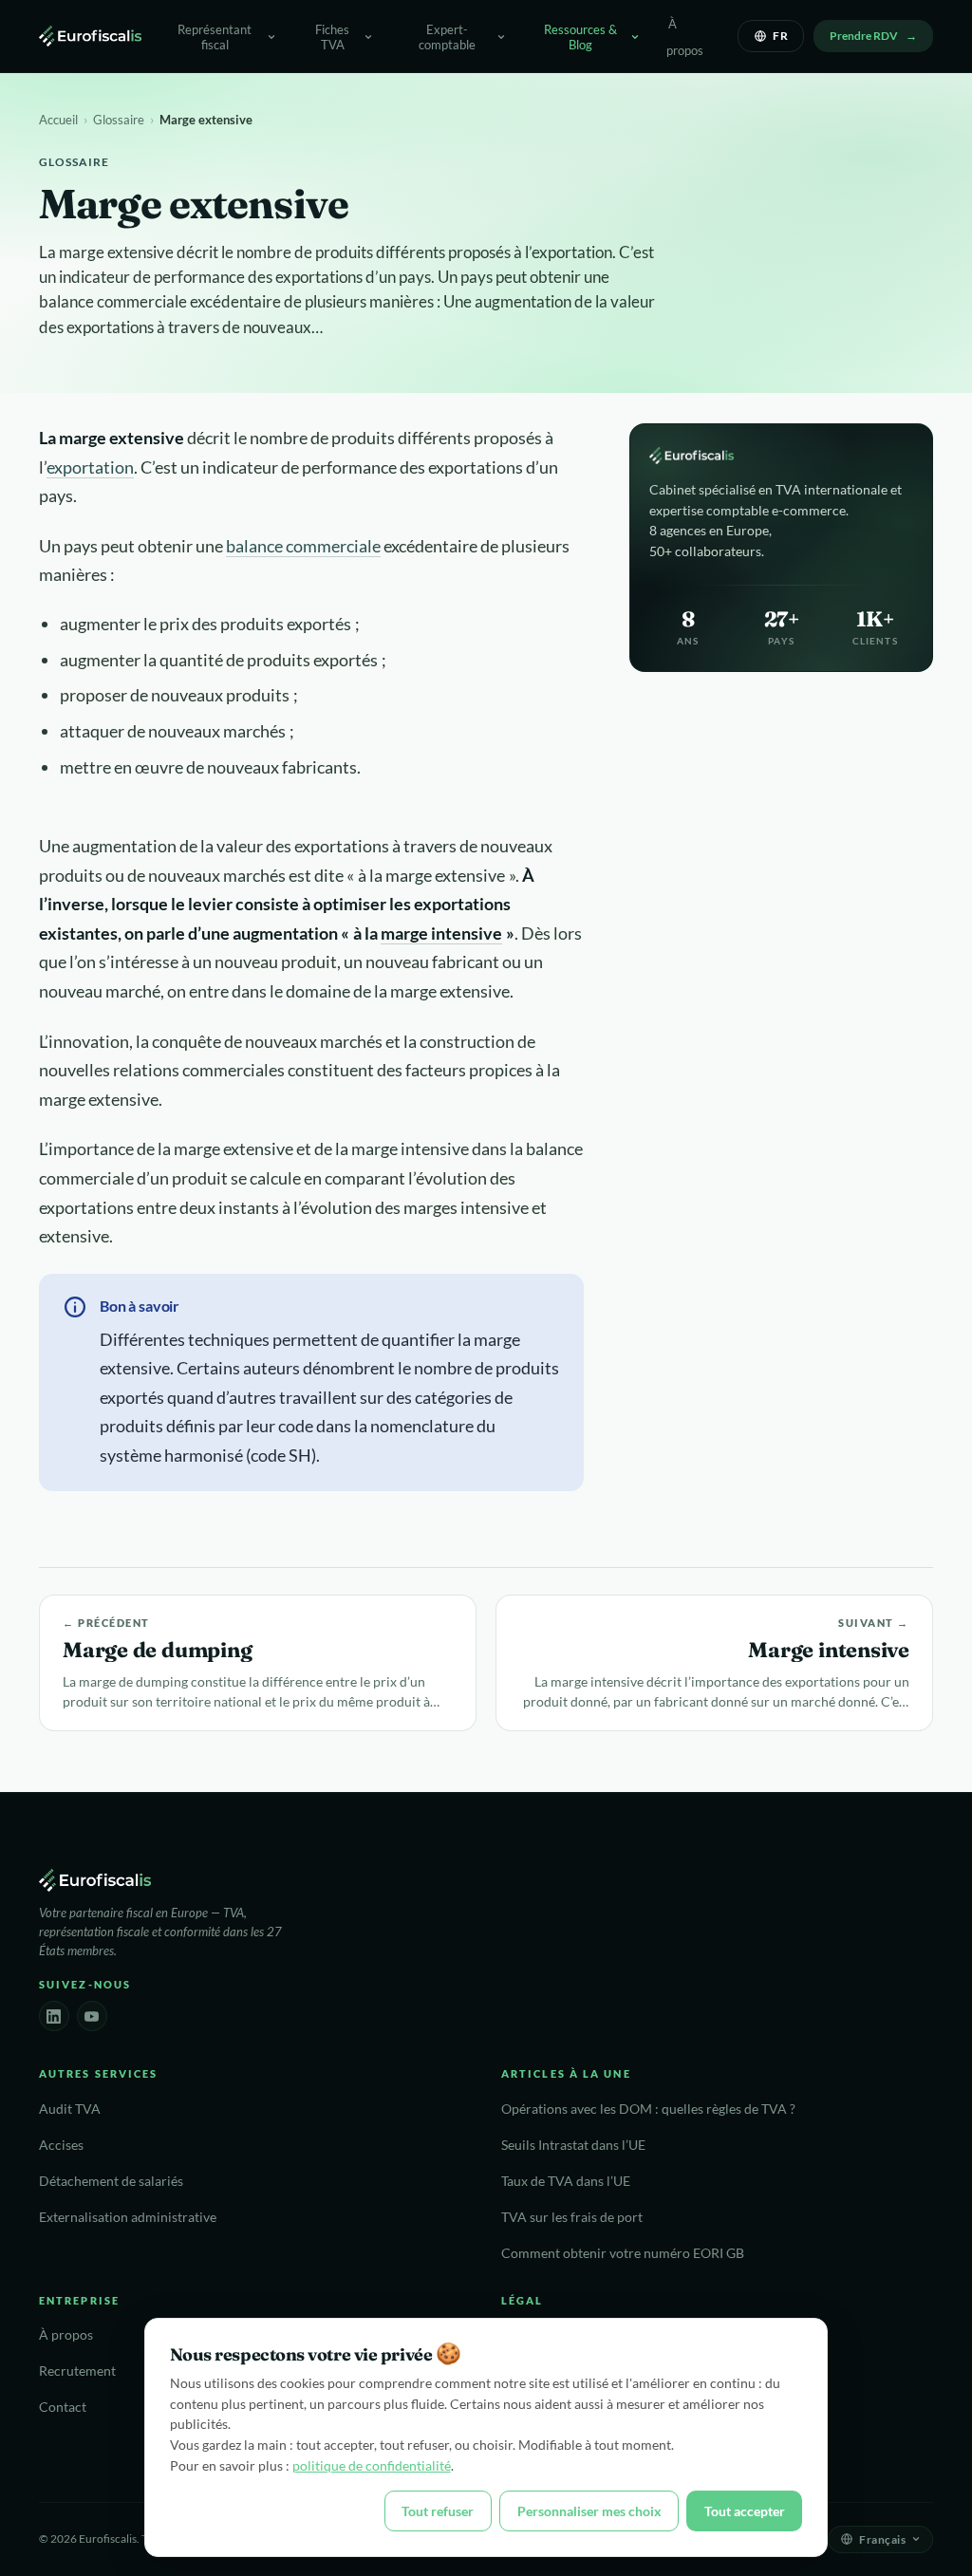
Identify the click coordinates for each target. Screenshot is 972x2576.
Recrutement (77, 2371)
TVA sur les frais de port (572, 2217)
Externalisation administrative (128, 2217)
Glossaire (119, 120)
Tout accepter (745, 2511)
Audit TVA (70, 2109)
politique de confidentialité (372, 2465)
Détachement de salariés (111, 2181)
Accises (61, 2145)
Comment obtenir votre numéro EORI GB (623, 2253)
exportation (90, 467)
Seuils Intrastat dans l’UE (573, 2145)
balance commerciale (303, 546)
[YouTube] (92, 2016)
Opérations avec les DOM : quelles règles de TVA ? (648, 2109)
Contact (63, 2407)
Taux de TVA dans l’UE (566, 2181)
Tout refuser (438, 2511)
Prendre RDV (864, 36)
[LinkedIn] (54, 2016)
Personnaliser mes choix (589, 2511)
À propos (685, 37)
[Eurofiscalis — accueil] (90, 36)
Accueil (58, 120)
